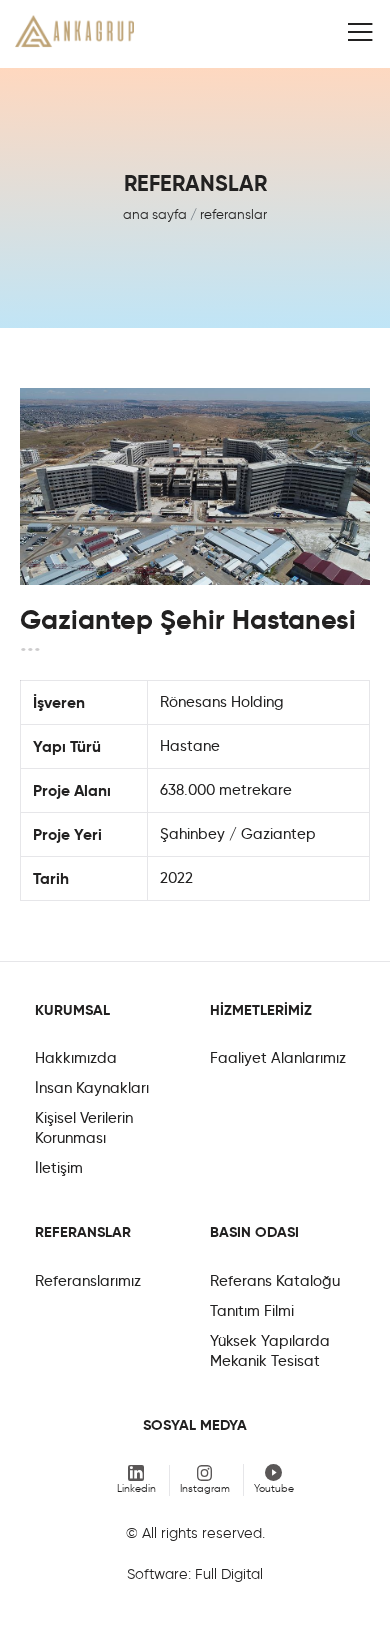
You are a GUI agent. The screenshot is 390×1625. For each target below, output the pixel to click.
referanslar (233, 214)
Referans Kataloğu (275, 1281)
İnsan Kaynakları (92, 1088)
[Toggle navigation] (360, 32)
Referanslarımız (88, 1281)
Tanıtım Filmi (252, 1311)
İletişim (59, 1168)
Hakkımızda (76, 1058)
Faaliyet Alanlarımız (278, 1058)
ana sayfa (155, 214)
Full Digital (229, 1574)
